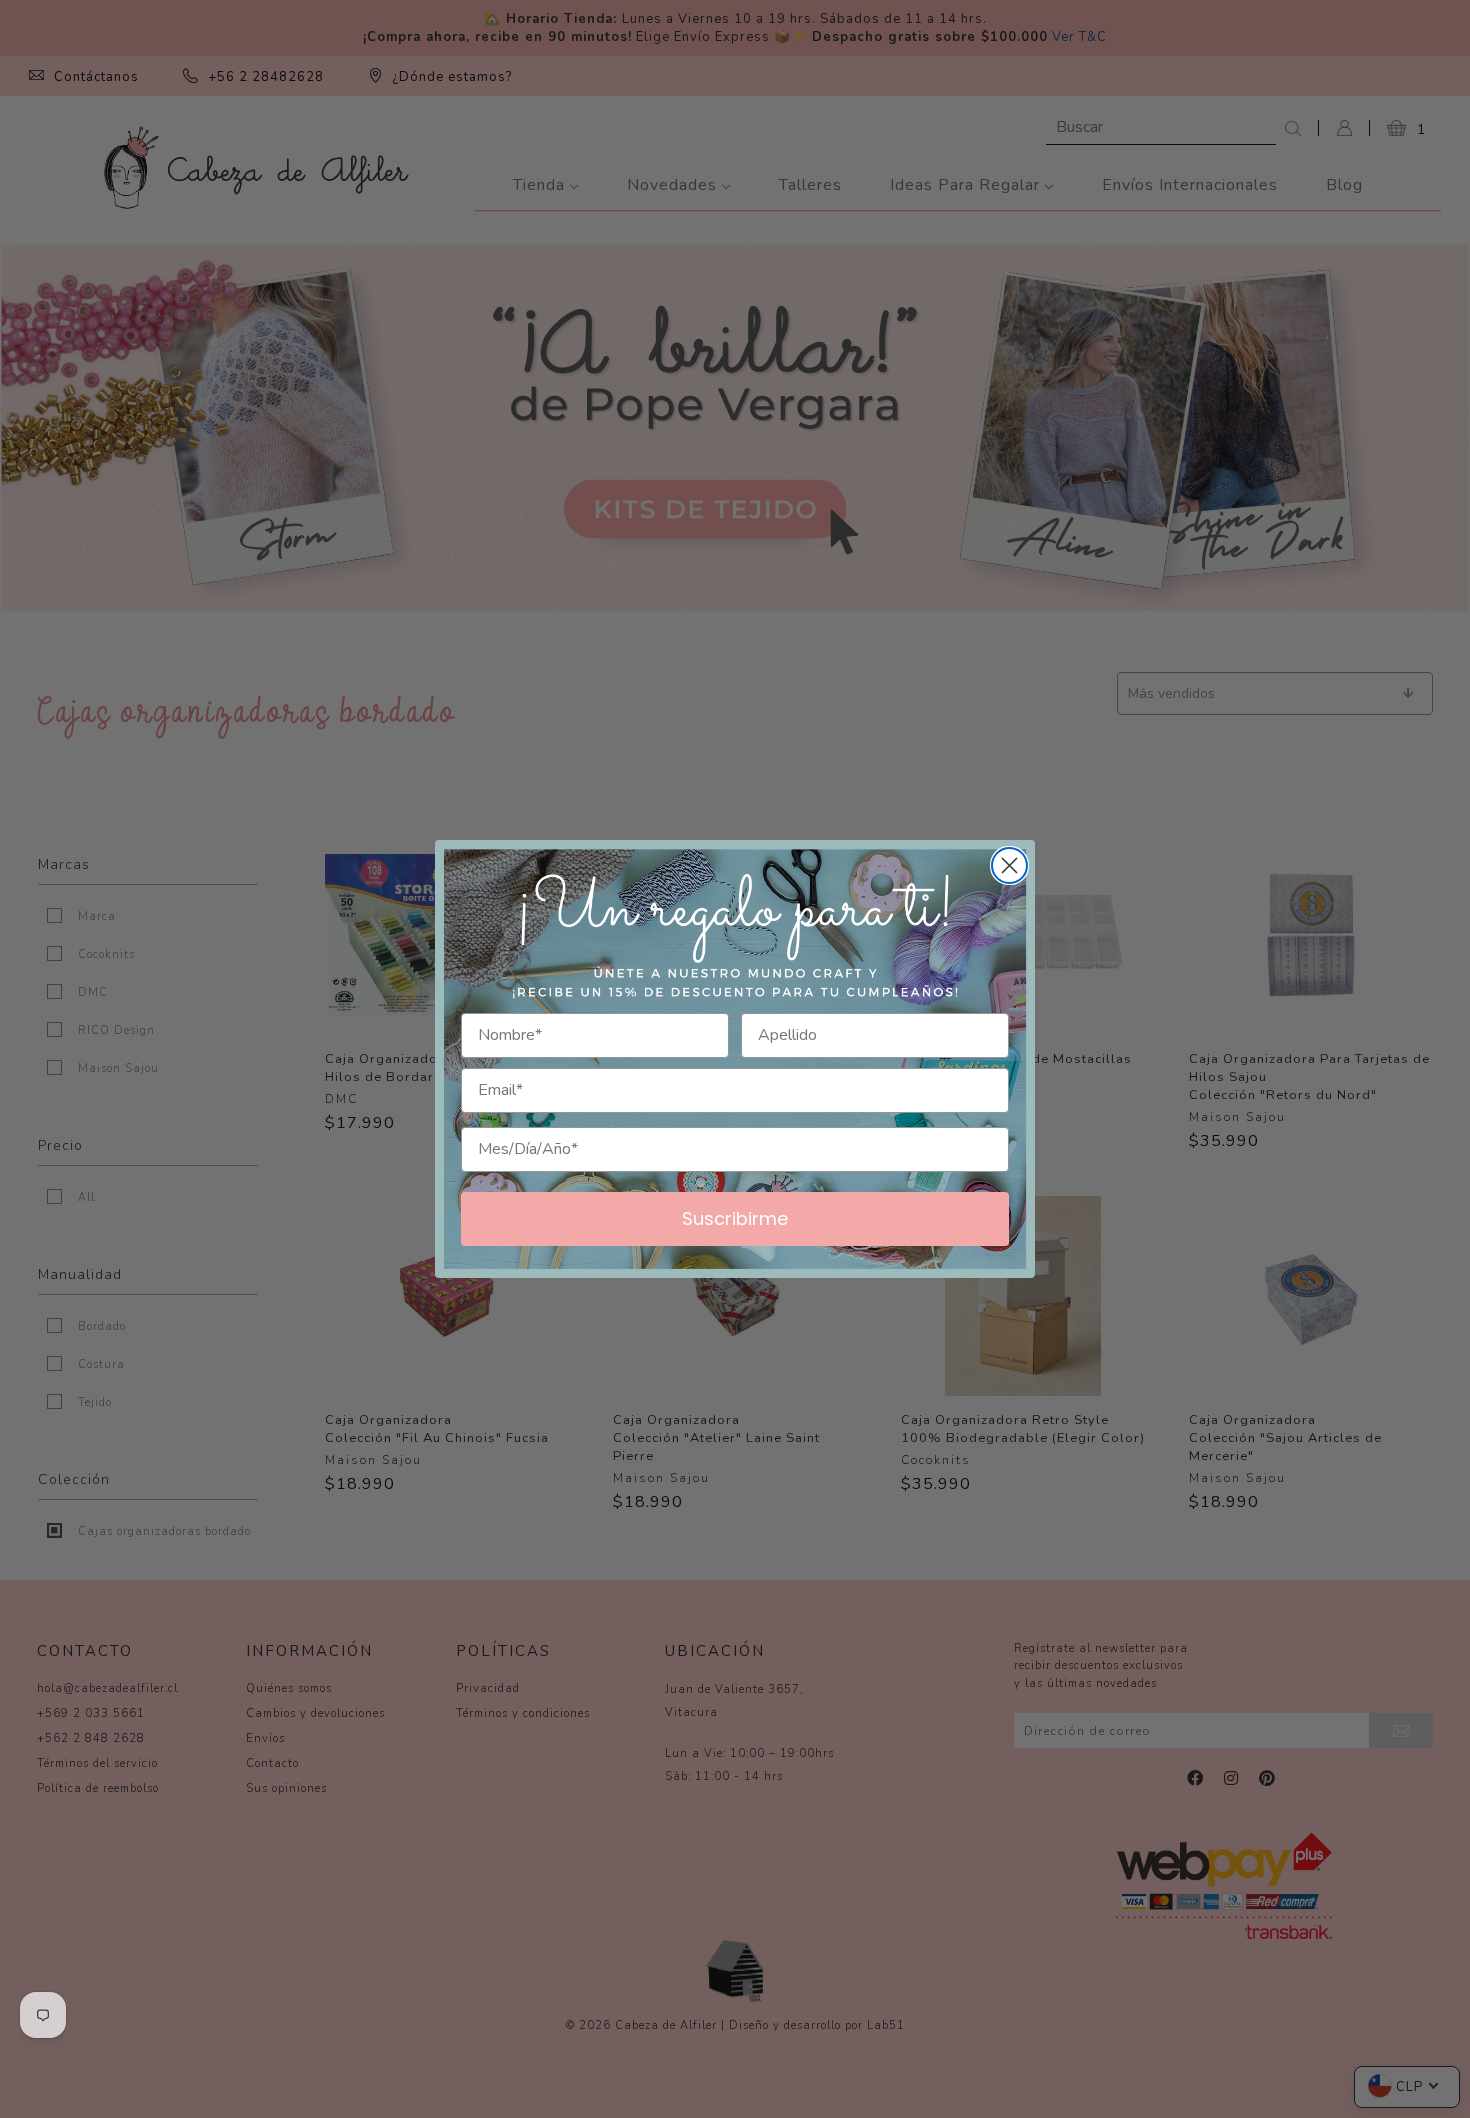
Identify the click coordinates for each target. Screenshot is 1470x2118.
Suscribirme (735, 1218)
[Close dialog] (1009, 865)
